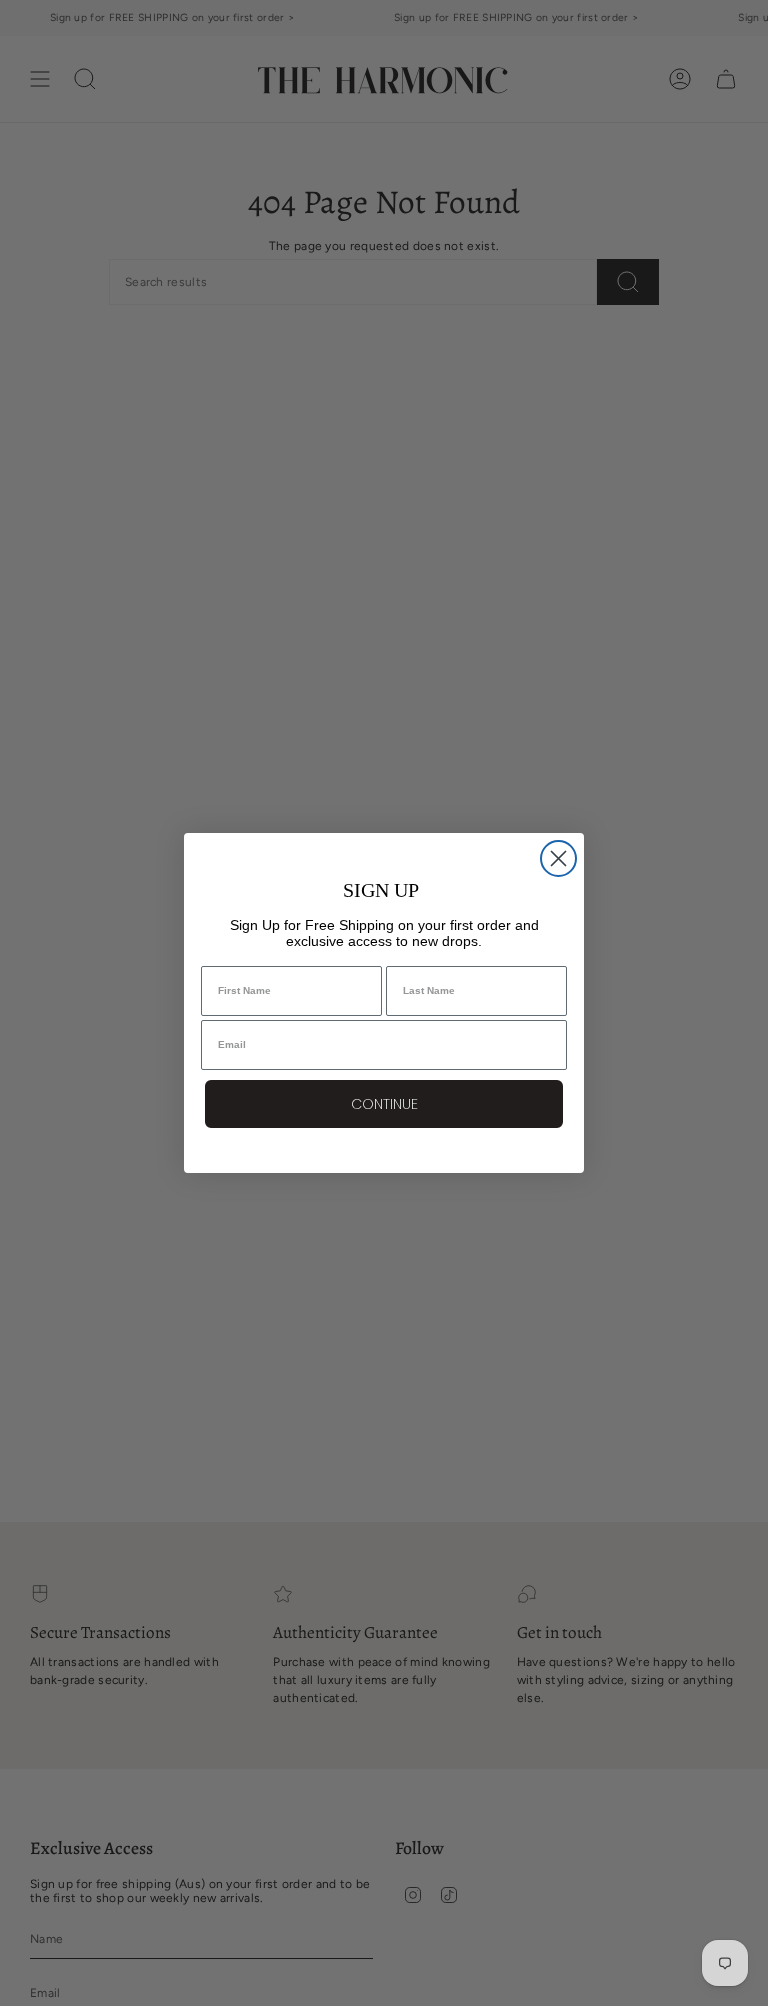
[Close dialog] (558, 858)
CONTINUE (384, 1104)
